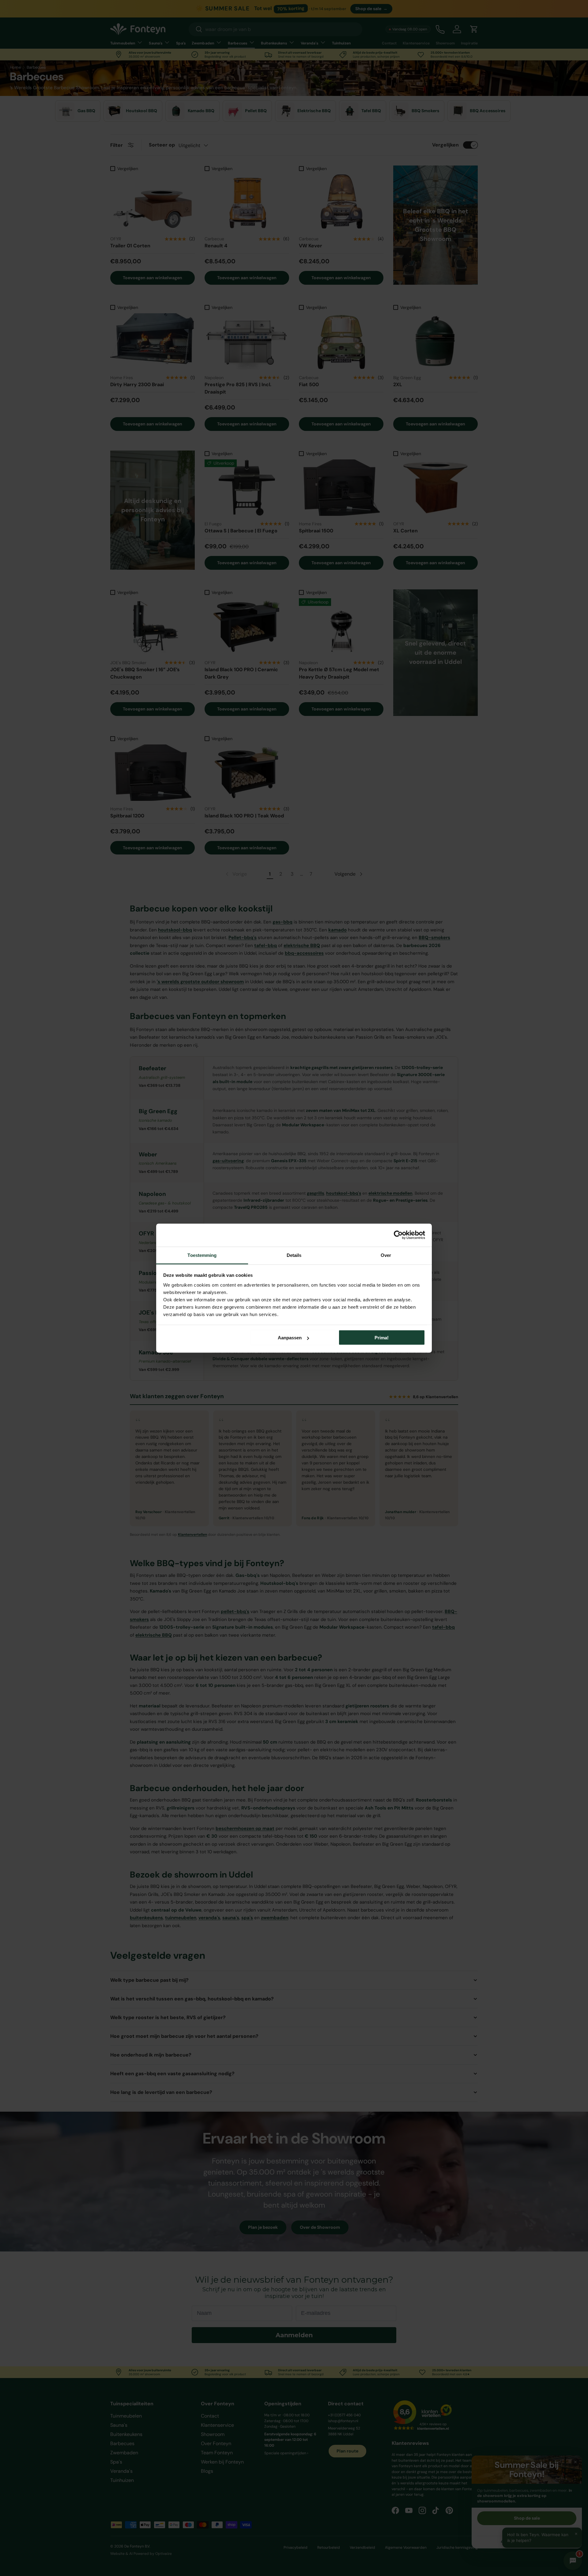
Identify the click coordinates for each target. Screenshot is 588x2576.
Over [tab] (386, 1255)
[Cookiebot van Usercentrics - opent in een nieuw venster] (398, 1235)
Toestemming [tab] (202, 1255)
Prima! (382, 1338)
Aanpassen (290, 1338)
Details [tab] (294, 1255)
